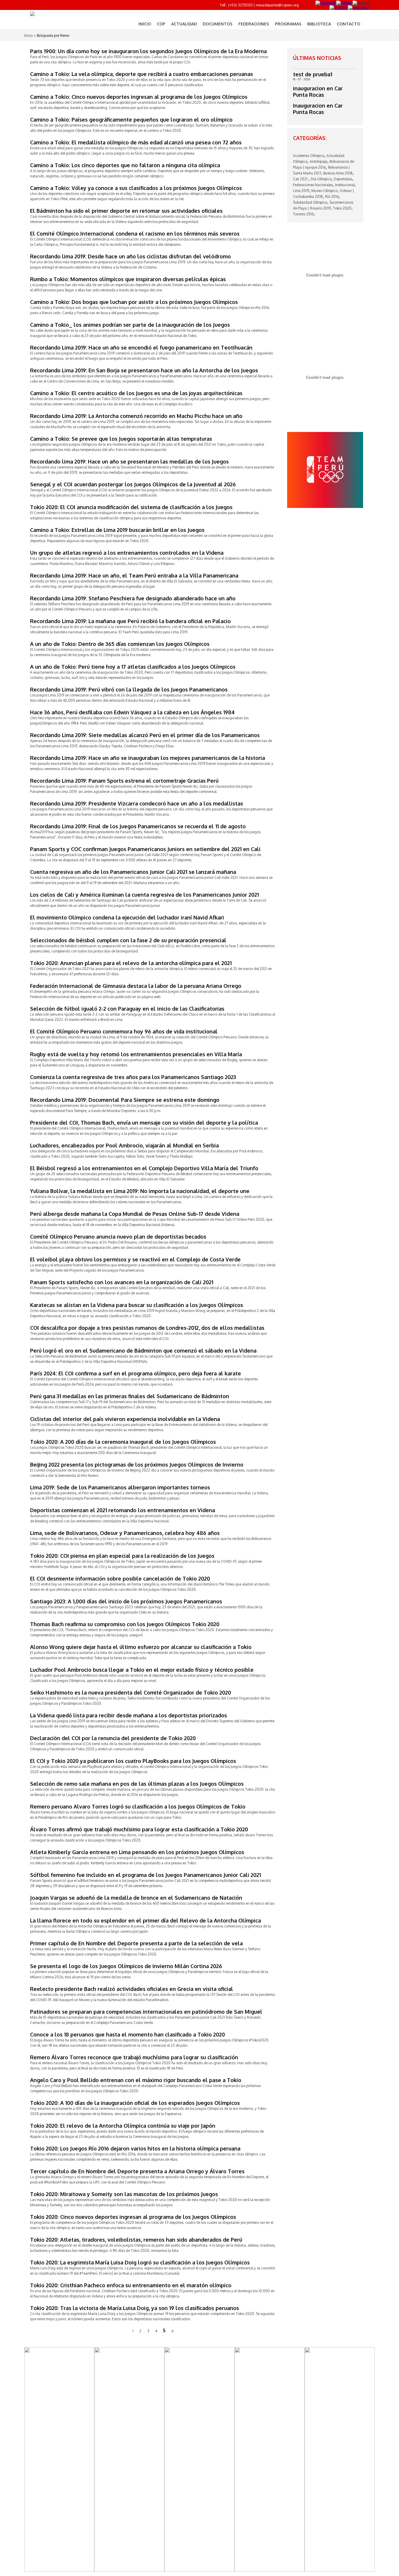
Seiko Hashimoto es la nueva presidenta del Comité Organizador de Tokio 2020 (131, 1692)
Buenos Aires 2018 (338, 173)
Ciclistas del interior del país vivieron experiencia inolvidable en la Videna (125, 1419)
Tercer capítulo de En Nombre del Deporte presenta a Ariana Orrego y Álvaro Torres (137, 2171)
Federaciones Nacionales (313, 185)
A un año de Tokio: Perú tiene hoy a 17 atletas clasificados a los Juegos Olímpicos (133, 667)
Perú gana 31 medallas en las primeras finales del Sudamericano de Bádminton (130, 1396)
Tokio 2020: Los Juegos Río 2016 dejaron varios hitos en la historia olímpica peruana (135, 2148)
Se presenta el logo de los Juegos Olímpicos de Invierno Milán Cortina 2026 (126, 1966)
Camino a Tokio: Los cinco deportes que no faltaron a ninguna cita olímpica (125, 165)
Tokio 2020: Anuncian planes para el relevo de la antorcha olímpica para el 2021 (131, 963)
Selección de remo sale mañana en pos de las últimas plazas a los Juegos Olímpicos (137, 1784)
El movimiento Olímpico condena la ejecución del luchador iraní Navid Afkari (127, 917)
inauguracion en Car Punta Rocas (318, 91)
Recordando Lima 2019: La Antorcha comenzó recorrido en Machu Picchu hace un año (136, 416)
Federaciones (254, 24)
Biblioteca (319, 24)
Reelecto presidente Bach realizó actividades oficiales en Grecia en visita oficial (132, 1989)
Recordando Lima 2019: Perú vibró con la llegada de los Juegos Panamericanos (129, 689)
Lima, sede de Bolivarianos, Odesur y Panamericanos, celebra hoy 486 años (125, 1533)
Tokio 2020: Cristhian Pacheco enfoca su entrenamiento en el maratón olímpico (131, 2285)
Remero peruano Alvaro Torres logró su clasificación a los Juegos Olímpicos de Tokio (138, 1806)
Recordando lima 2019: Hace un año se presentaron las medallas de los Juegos (129, 461)
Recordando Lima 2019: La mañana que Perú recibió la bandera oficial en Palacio (130, 621)
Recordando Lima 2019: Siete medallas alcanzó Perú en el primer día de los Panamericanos (145, 735)
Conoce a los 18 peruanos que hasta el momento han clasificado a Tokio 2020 (127, 2034)
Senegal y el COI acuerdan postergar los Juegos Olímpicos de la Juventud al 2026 (133, 484)
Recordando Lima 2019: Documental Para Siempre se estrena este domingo (125, 1100)
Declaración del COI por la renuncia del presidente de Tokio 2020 (113, 1738)
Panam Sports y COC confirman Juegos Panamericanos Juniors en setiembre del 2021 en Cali (145, 849)
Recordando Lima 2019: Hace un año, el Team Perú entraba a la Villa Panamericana (134, 575)
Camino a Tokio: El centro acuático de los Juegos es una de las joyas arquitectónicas (136, 393)
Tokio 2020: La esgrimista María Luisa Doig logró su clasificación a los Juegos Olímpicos (140, 2262)
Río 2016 (332, 197)
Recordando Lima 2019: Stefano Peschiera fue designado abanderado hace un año (133, 598)
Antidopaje (318, 161)
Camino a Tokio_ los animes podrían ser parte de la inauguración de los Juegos (130, 325)
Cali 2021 (301, 179)
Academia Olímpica (309, 156)
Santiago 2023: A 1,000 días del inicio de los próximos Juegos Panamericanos (126, 1601)
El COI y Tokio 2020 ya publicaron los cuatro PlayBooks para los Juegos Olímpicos (133, 1761)
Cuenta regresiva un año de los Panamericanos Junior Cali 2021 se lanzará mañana (133, 872)
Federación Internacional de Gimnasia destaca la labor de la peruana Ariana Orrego (136, 986)
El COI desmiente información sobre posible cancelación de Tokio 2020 (120, 1579)
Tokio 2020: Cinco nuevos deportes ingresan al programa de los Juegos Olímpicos (133, 2217)
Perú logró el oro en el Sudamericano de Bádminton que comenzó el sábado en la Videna (143, 1351)
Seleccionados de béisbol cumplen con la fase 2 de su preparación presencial (128, 940)
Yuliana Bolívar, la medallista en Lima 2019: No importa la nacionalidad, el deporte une (140, 1191)
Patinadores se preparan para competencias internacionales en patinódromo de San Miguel (146, 2012)
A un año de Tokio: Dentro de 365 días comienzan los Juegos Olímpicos (120, 644)
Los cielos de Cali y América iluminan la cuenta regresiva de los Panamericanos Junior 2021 (144, 895)
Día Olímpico (321, 179)
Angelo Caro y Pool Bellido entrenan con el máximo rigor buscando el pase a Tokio (136, 2080)
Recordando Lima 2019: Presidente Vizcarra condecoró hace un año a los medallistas (137, 803)
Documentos (218, 24)
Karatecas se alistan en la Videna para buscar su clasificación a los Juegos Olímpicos (137, 1305)
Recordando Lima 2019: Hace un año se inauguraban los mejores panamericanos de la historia (148, 758)
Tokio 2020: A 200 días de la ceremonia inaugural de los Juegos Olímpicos (123, 1442)
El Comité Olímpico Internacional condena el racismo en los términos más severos (135, 234)
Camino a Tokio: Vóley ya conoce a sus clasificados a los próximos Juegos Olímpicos (136, 188)
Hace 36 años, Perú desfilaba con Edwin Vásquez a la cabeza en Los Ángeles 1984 (132, 712)
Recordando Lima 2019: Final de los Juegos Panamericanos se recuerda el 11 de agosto (138, 826)
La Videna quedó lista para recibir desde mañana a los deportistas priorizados (129, 1715)
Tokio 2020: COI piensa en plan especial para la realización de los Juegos (122, 1556)
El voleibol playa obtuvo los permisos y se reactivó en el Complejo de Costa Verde (135, 1259)
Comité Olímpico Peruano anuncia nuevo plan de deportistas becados (118, 1237)
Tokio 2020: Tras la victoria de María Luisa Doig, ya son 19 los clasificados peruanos (135, 2308)
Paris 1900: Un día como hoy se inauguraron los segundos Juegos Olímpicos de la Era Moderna (148, 51)
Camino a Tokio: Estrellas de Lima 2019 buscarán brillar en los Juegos (117, 530)
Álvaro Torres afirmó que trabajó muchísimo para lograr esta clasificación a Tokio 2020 (139, 1829)
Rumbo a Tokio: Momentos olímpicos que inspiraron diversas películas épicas (128, 279)
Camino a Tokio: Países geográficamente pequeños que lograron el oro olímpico (131, 120)
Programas (288, 24)
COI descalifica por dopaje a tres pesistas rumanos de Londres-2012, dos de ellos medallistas (147, 1328)
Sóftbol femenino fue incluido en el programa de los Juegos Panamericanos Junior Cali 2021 (145, 1875)
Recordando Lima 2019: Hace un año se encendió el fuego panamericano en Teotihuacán (141, 347)
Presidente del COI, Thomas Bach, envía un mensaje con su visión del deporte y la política (144, 1123)
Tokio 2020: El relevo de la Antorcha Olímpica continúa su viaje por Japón (123, 2126)
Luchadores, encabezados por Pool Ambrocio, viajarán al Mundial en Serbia (124, 1145)
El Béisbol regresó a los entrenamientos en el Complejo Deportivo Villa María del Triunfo (144, 1168)
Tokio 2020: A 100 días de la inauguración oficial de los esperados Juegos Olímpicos (135, 2103)
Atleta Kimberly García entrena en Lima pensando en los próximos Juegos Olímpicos (137, 1852)
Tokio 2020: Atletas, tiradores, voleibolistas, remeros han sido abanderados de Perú (136, 2240)
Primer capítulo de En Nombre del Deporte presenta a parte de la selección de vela (136, 1943)
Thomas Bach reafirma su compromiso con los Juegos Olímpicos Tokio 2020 (125, 1624)
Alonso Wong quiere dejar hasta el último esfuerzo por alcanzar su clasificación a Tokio (141, 1647)
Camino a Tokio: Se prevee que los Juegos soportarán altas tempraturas (121, 439)
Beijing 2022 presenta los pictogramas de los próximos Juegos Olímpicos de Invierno (137, 1465)
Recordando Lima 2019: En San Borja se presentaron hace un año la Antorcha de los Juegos (144, 370)
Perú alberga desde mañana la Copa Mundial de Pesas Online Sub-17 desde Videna (135, 1214)
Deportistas (343, 179)
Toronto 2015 (303, 214)
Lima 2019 (301, 191)
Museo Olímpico (324, 191)
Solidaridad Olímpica (310, 202)
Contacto (348, 24)
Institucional (345, 185)
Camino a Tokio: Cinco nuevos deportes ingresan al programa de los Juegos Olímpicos (139, 97)
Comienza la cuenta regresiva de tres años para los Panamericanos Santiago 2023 (133, 1077)
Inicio (145, 24)
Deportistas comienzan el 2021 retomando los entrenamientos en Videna (123, 1510)
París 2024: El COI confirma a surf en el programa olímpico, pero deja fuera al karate (136, 1373)
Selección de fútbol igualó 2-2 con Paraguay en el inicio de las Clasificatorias (127, 1009)
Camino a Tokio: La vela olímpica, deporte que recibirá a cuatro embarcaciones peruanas (142, 74)
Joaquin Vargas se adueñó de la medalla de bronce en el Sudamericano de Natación (136, 1898)
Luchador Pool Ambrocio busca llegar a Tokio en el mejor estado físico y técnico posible (142, 1670)
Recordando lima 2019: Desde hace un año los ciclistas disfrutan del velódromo (130, 256)
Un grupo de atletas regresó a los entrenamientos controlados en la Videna (127, 553)
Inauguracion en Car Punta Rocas (318, 109)
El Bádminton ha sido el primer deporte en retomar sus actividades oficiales (126, 211)
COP (161, 24)
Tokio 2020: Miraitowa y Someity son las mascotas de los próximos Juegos (124, 2194)
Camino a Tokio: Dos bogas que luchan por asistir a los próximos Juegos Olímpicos (134, 302)
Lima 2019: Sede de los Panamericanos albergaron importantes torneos (120, 1487)
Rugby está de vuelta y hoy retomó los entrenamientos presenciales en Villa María (136, 1054)
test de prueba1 (313, 74)
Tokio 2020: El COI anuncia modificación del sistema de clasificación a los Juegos (131, 507)
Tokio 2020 (342, 208)
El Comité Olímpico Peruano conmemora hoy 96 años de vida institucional (124, 1031)
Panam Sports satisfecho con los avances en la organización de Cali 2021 (122, 1282)
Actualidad (184, 24)
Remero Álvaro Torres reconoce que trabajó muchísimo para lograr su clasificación (134, 2057)
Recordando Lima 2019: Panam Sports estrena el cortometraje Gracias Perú (124, 781)
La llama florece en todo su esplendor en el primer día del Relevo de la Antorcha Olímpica (145, 1920)
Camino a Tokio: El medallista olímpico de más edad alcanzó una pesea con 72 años (136, 142)
